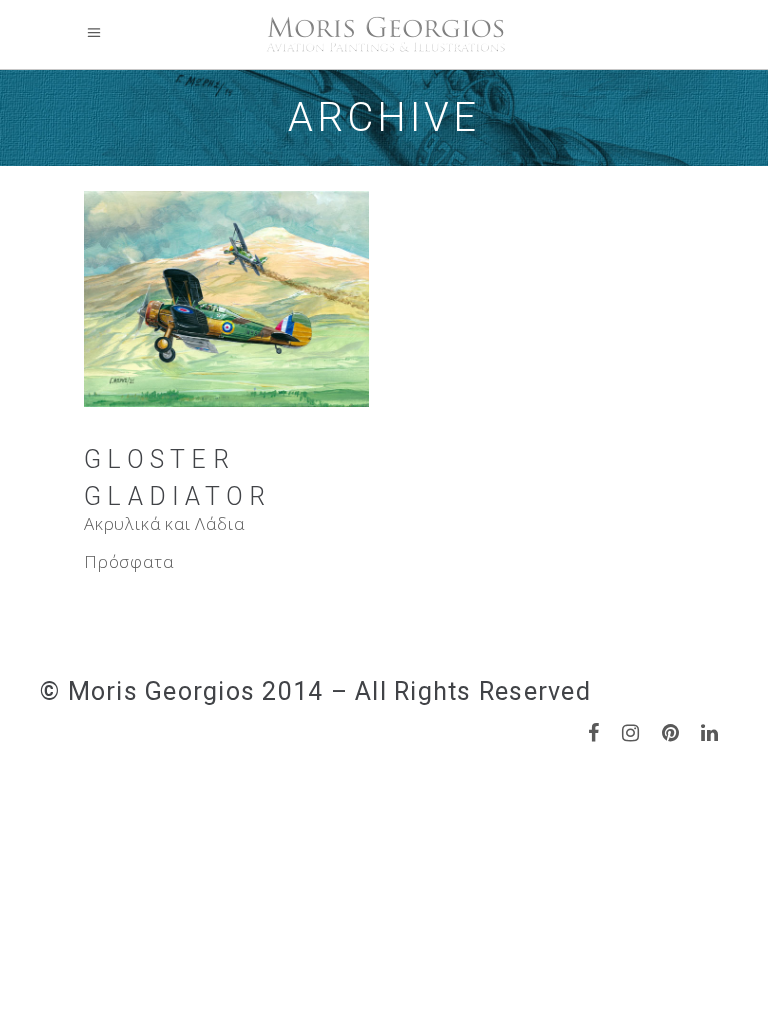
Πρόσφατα (128, 561)
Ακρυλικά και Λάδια (164, 523)
